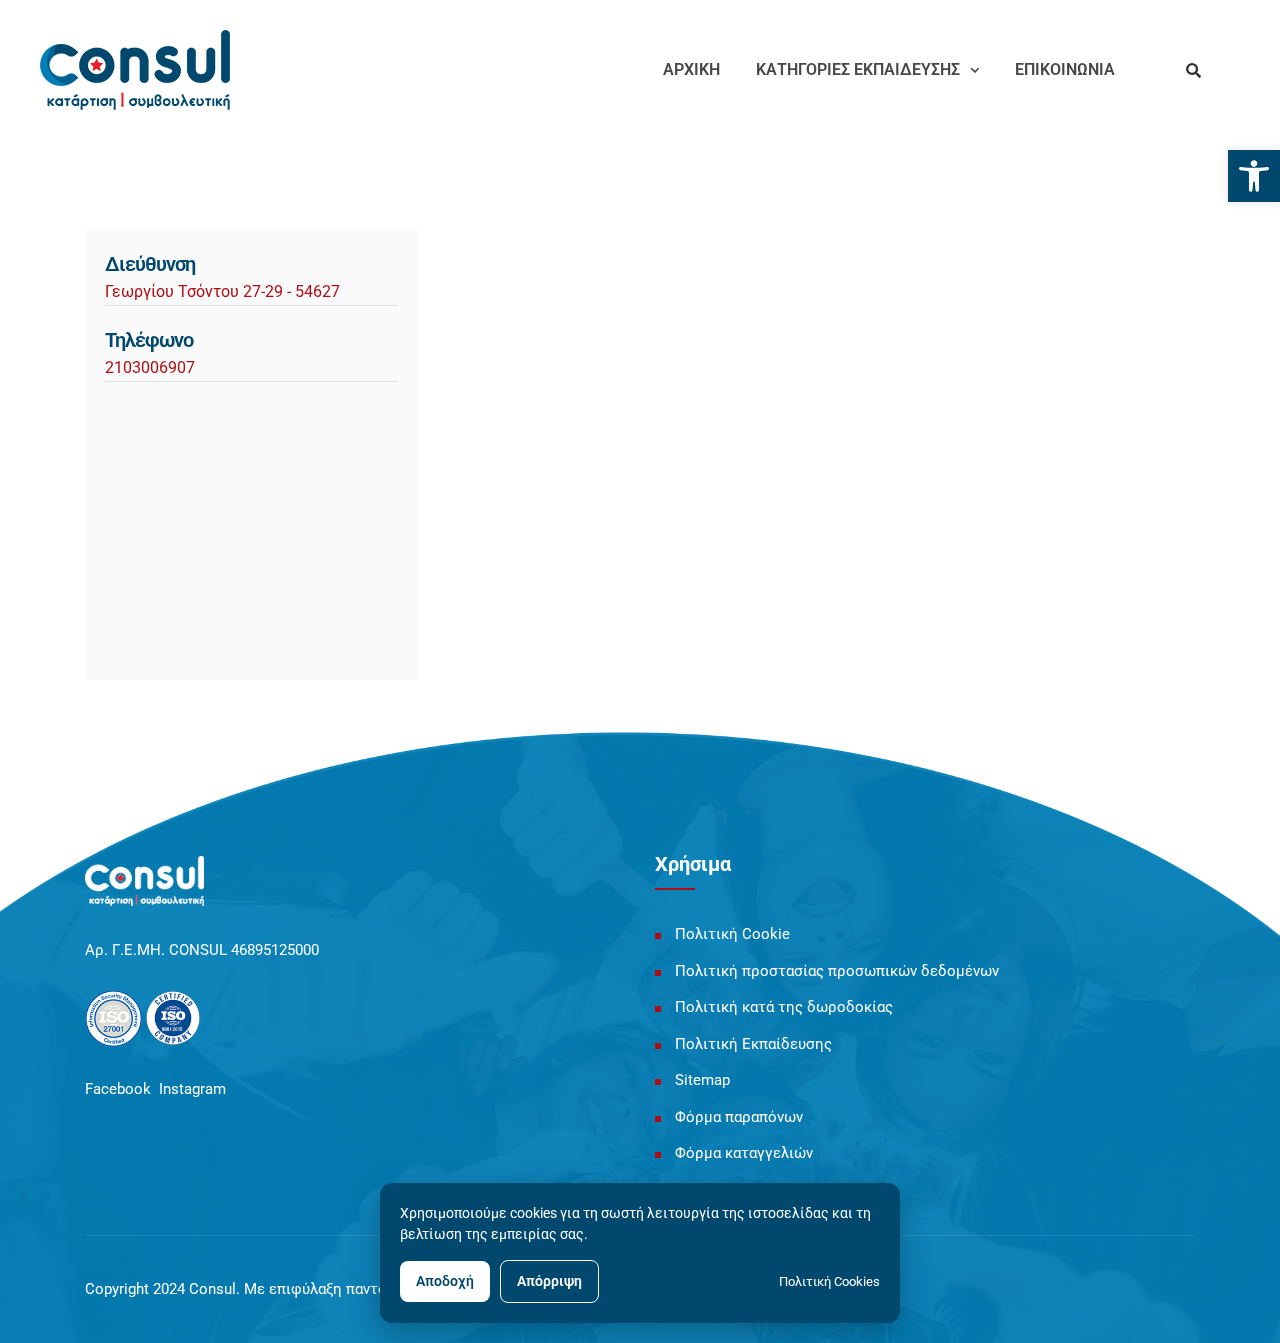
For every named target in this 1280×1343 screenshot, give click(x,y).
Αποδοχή (445, 1281)
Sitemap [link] (702, 1080)
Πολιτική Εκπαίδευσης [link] (753, 1044)
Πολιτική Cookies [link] (829, 1281)
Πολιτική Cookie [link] (732, 934)
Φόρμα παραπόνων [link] (739, 1117)
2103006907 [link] (150, 367)
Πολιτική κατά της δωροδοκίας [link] (784, 1007)
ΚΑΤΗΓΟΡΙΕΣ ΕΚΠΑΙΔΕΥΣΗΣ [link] (858, 69)
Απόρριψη (549, 1281)
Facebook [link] (118, 1089)
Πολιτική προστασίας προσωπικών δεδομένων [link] (837, 971)
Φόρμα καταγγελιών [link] (744, 1153)
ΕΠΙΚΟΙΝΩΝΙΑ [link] (1065, 69)
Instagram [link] (192, 1089)
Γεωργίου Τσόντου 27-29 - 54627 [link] (222, 291)
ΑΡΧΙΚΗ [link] (691, 69)
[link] (1254, 176)
